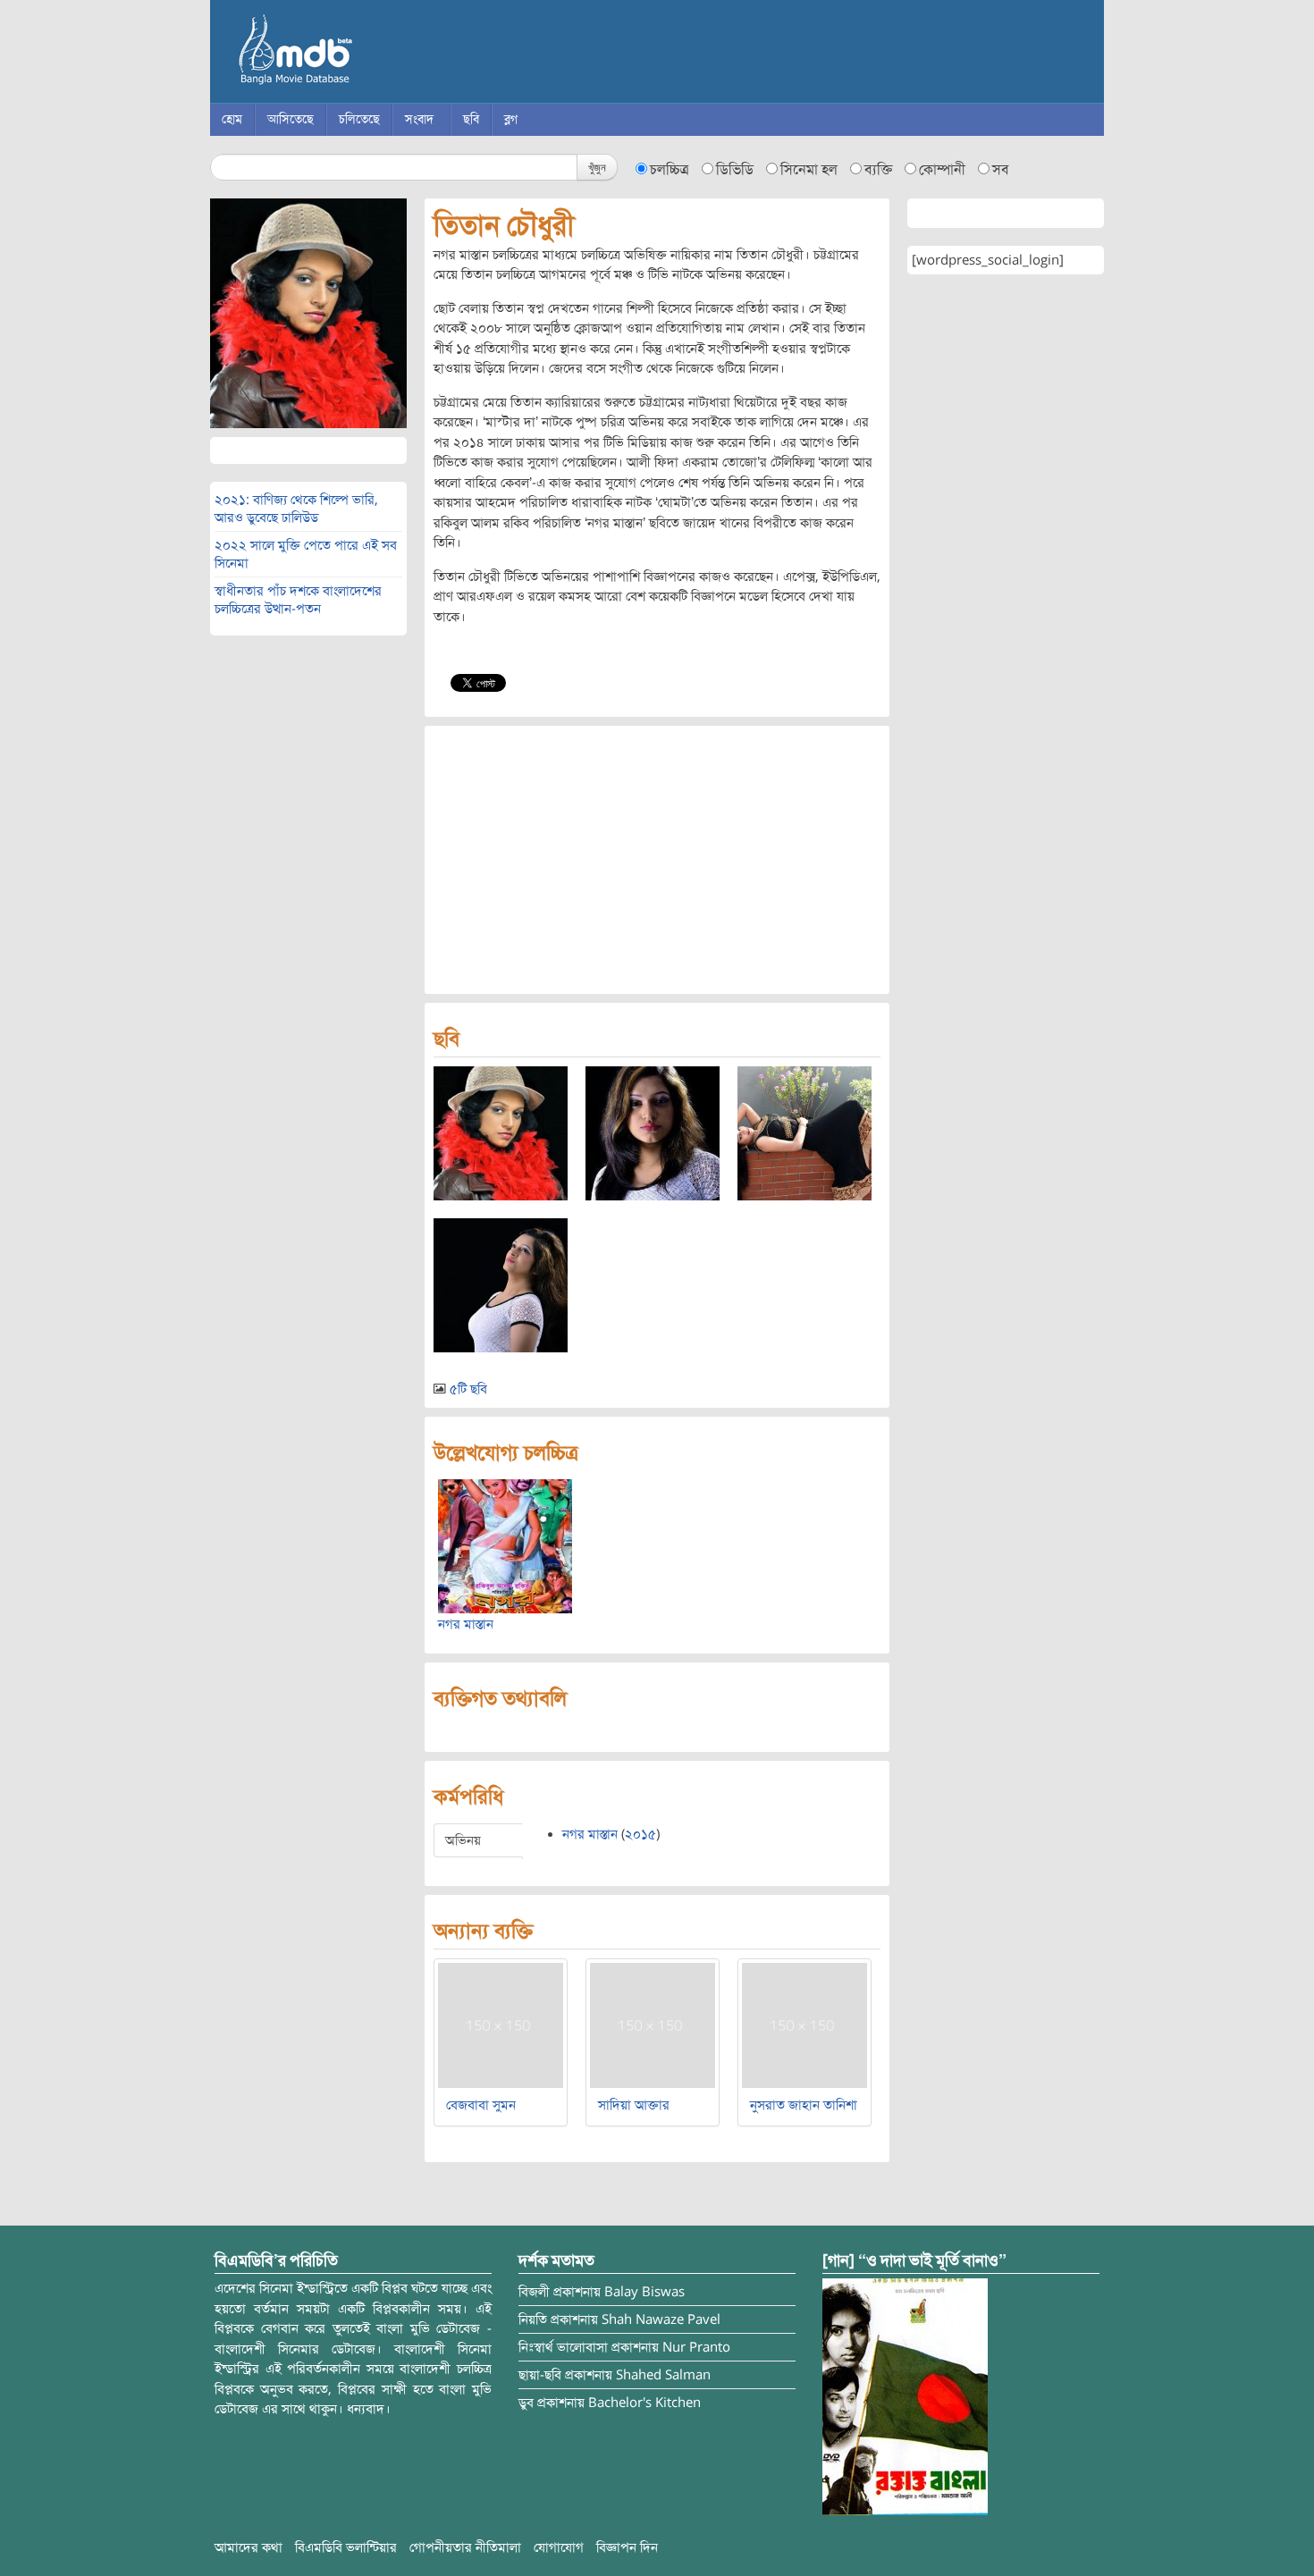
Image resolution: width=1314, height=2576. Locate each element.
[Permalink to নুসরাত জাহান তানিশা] (804, 2025)
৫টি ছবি (468, 1389)
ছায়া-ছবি (540, 2375)
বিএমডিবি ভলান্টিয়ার (346, 2547)
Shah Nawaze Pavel (661, 2319)
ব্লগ (511, 119)
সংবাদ (419, 119)
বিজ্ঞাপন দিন (627, 2547)
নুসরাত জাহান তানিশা (804, 2105)
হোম (232, 119)
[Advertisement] (657, 860)
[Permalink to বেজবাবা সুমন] (501, 2025)
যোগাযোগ (559, 2547)
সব (1001, 170)
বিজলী (534, 2292)
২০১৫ (640, 1834)
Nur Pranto (696, 2347)
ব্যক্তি (878, 170)
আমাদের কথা (248, 2547)
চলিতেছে (359, 119)
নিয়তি (533, 2319)
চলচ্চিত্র (670, 170)
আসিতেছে (291, 119)
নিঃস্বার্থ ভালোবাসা (563, 2347)
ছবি (471, 119)
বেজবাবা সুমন (481, 2105)
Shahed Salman (663, 2375)
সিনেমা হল (809, 170)
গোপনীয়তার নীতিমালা (465, 2547)
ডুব (526, 2403)
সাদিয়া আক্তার (634, 2105)
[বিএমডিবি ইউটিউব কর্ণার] (905, 2396)
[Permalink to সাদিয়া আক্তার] (653, 2025)
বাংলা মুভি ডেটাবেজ (371, 54)
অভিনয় (463, 1840)
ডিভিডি (735, 170)
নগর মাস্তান (466, 1624)
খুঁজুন (597, 167)
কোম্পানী (942, 170)
